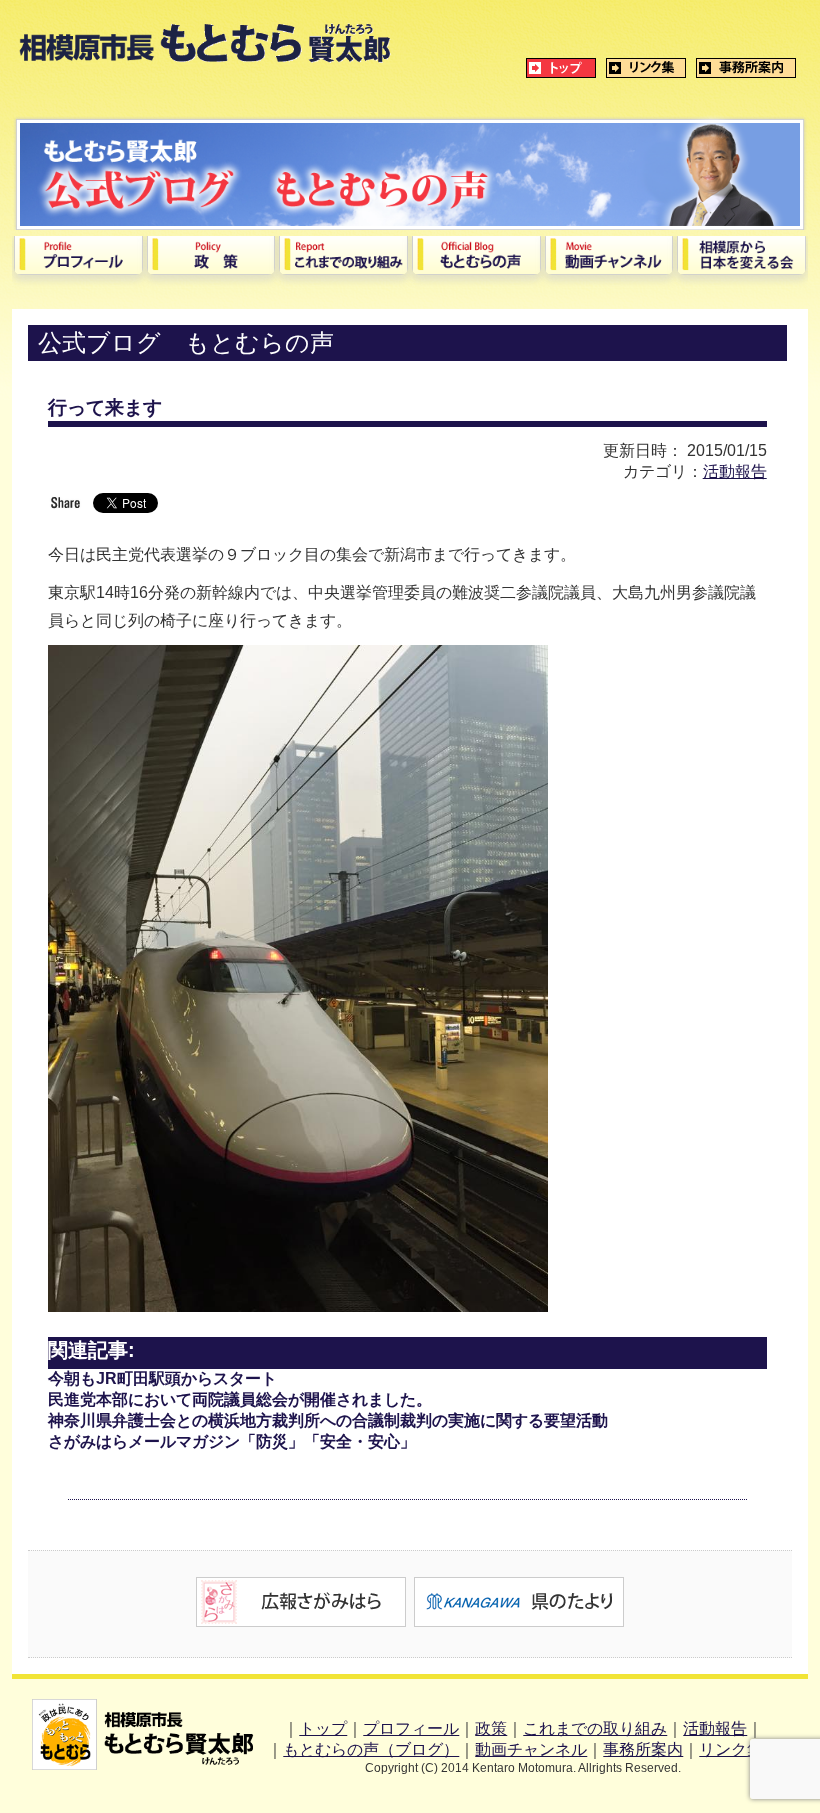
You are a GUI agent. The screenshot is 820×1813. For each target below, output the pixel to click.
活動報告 (735, 471)
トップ (323, 1728)
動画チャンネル (531, 1749)
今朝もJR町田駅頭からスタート (162, 1378)
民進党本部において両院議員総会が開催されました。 (240, 1399)
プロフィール (411, 1728)
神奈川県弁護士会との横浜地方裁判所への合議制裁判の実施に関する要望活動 (328, 1420)
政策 (491, 1728)
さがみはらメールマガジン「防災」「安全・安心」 (232, 1441)
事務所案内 (643, 1749)
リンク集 (731, 1749)
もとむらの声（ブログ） (371, 1749)
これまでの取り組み (595, 1728)
